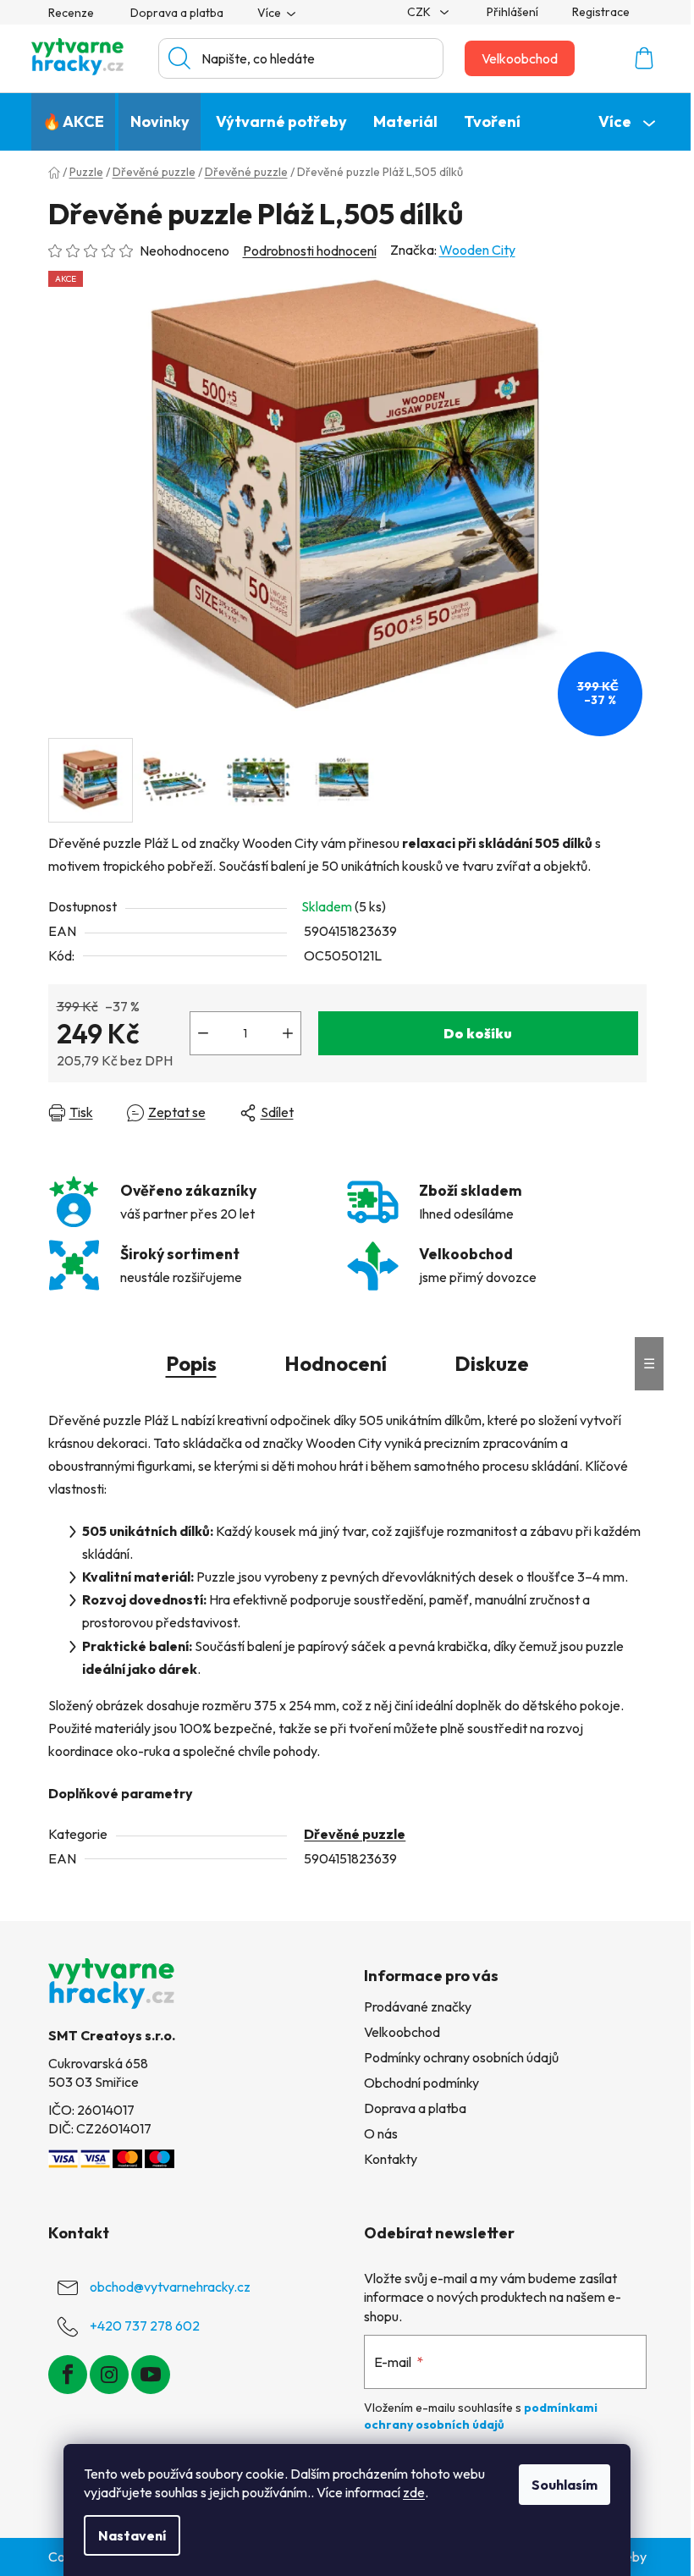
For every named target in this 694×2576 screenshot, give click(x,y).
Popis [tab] (191, 1363)
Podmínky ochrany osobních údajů (461, 2057)
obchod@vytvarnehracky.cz (170, 2287)
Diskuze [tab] (492, 1363)
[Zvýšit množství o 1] (288, 1033)
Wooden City (477, 250)
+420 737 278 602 (145, 2326)
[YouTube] (151, 2375)
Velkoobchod (520, 58)
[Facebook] (68, 2375)
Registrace (601, 12)
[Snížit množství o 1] (203, 1033)
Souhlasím (565, 2485)
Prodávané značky (418, 2006)
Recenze (71, 13)
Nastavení (132, 2535)
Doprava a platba (177, 13)
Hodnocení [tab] (336, 1363)
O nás (381, 2133)
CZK (420, 12)
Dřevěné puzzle (355, 1834)
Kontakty (391, 2159)
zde (414, 2492)
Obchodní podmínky (421, 2083)
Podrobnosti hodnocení (310, 250)
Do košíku (478, 1033)
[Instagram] (109, 2375)
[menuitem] (73, 122)
